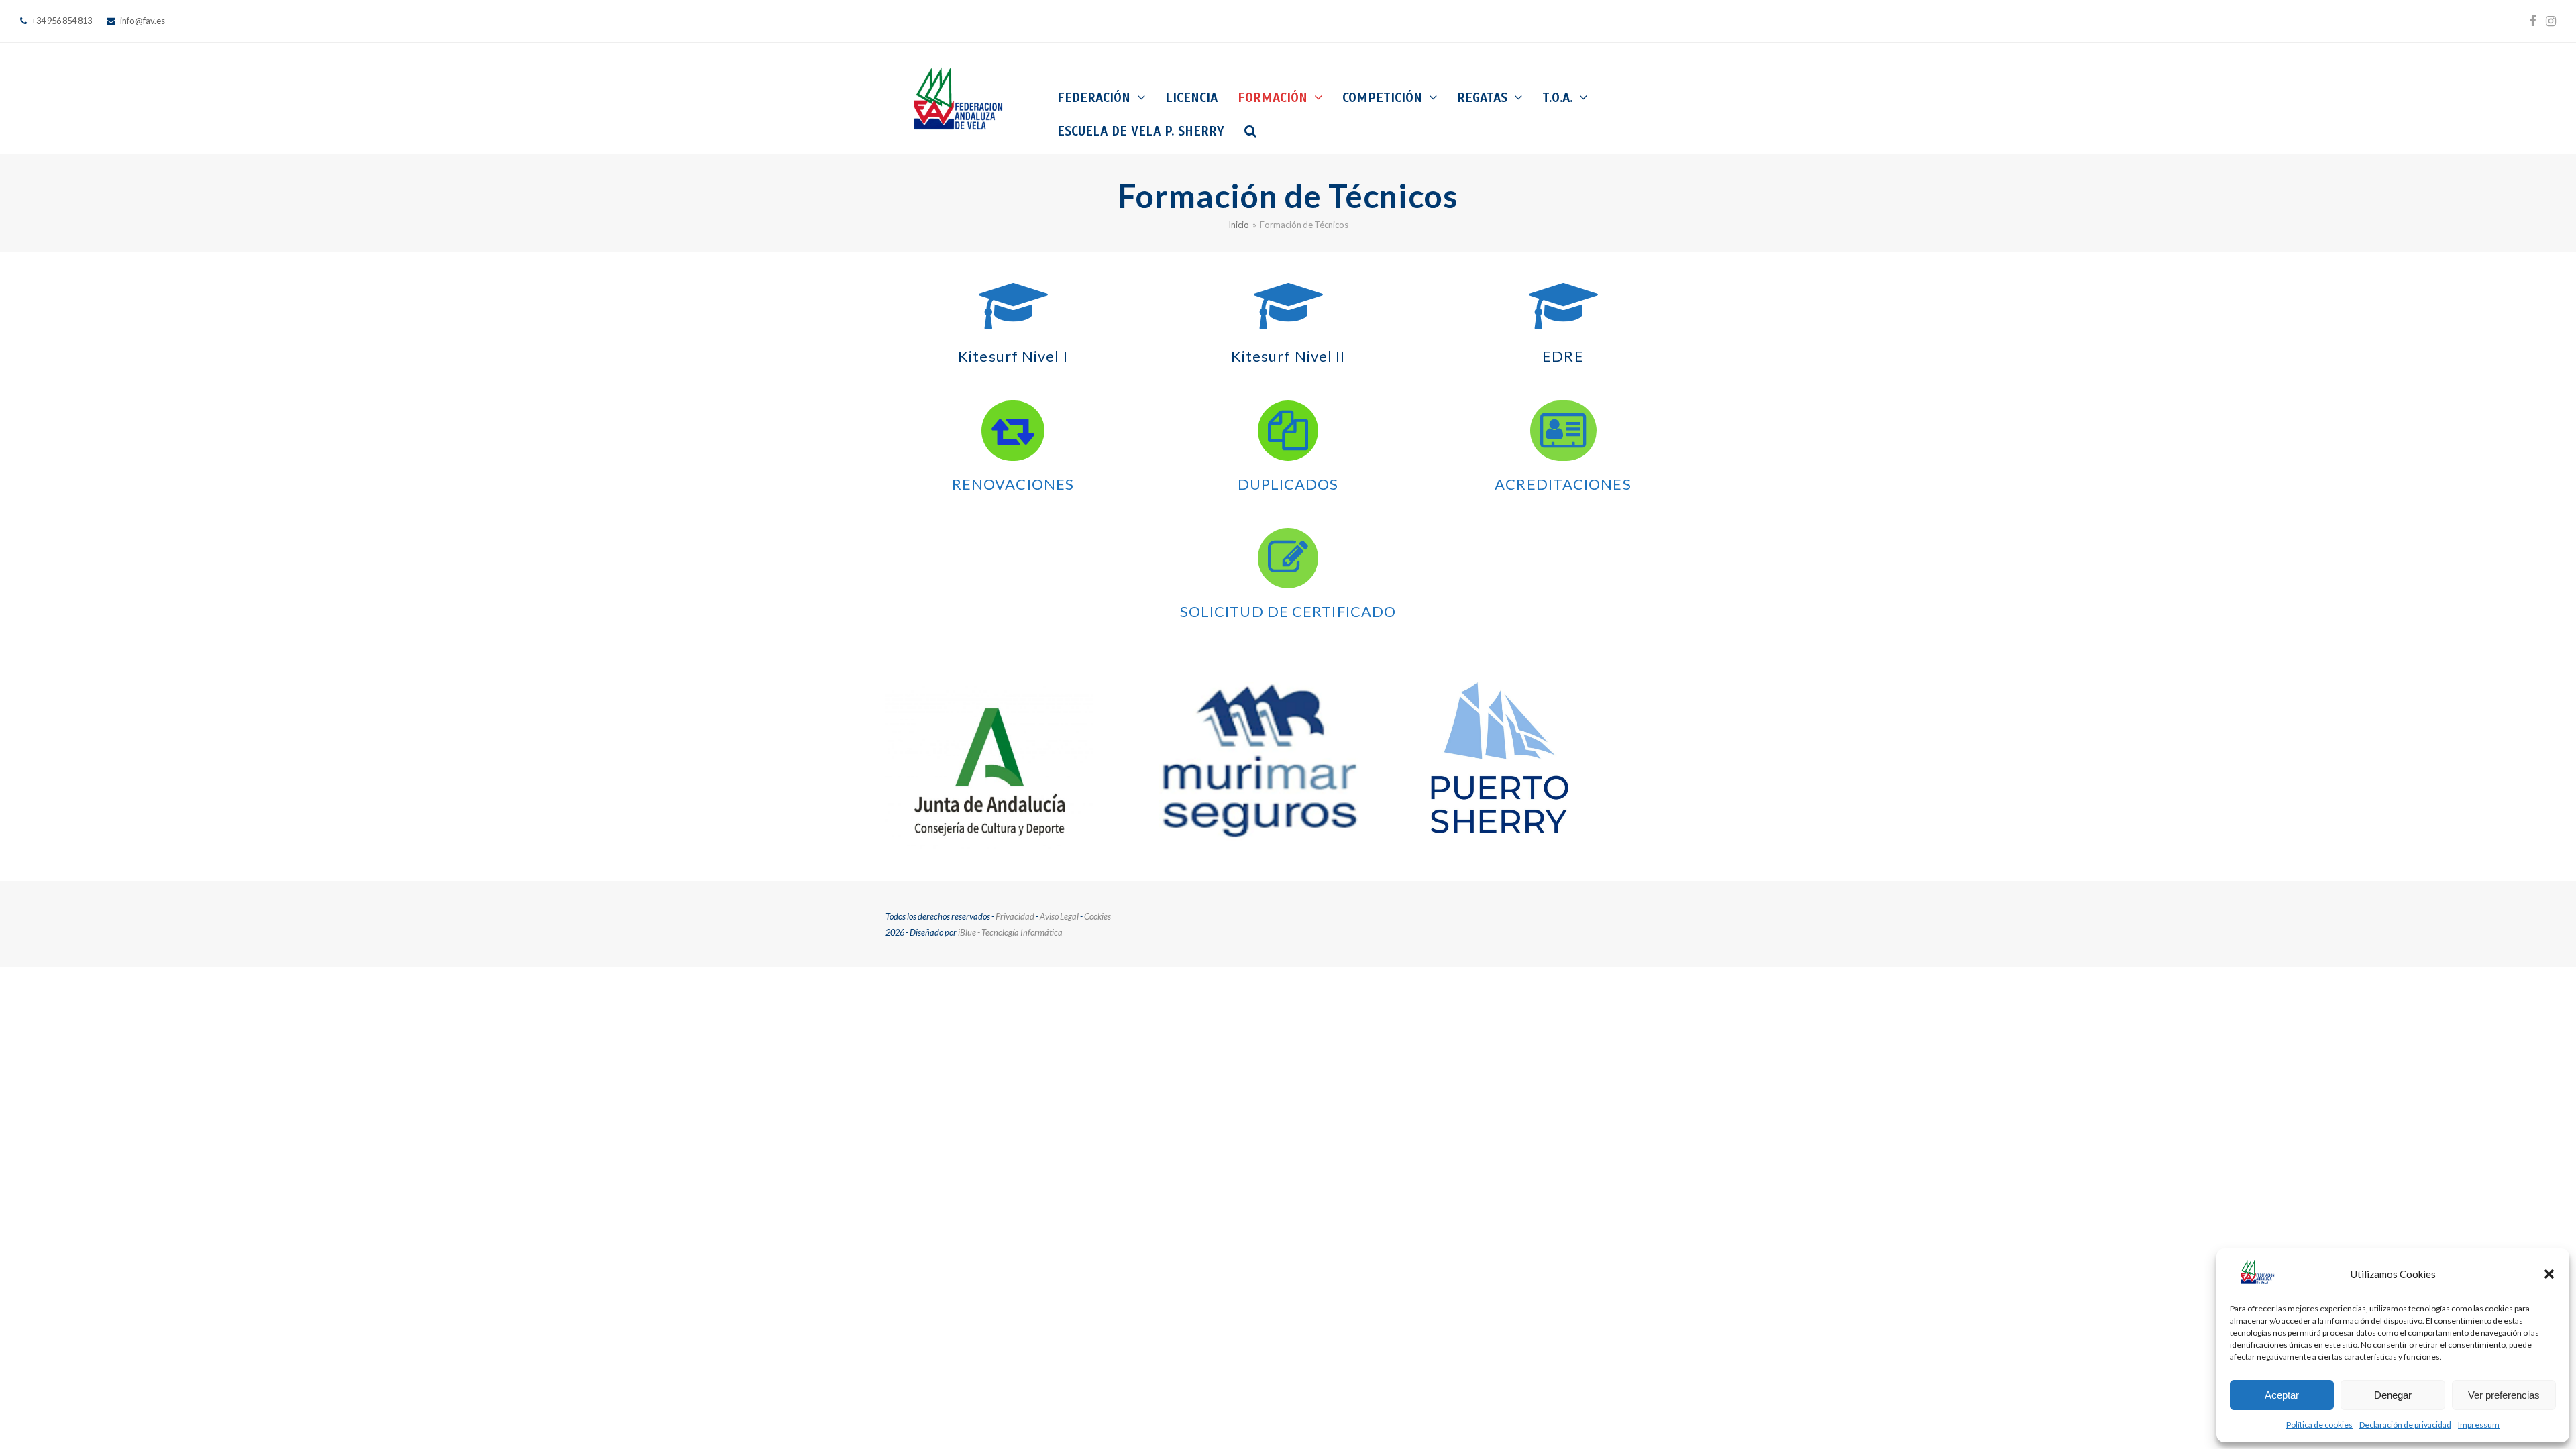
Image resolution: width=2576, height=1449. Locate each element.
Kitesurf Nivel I (1013, 356)
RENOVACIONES (1013, 484)
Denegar (2393, 1395)
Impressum (2479, 1425)
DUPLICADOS (1288, 484)
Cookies (1097, 916)
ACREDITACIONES (1563, 484)
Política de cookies (2319, 1425)
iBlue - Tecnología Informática (1010, 932)
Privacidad (1015, 916)
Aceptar (2282, 1395)
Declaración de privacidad (2405, 1425)
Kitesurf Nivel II (1288, 356)
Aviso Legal (1059, 916)
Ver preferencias (2504, 1395)
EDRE (1563, 356)
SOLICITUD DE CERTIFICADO (1288, 611)
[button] (2549, 1274)
